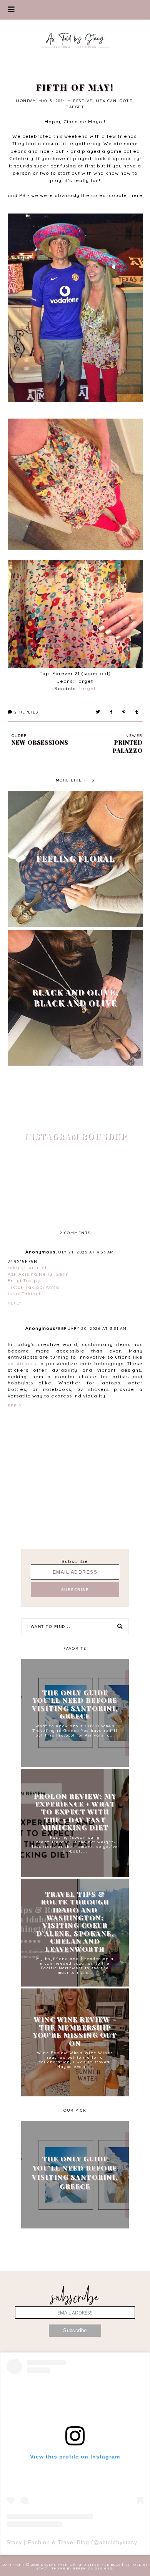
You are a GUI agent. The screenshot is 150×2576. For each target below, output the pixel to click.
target (75, 107)
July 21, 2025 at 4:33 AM (85, 1252)
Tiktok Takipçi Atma (33, 1287)
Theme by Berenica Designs (82, 2568)
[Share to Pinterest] (124, 712)
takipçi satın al (27, 1267)
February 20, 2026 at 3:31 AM (91, 1329)
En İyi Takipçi (25, 1281)
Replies (26, 712)
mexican (106, 101)
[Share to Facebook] (112, 712)
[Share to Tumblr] (137, 712)
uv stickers (22, 1363)
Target (87, 688)
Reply (15, 1303)
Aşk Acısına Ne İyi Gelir (38, 1274)
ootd (126, 101)
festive (83, 101)
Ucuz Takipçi (24, 1294)
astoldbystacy (118, 2542)
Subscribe (75, 1561)
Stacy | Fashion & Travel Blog (48, 2542)
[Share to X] (98, 712)
